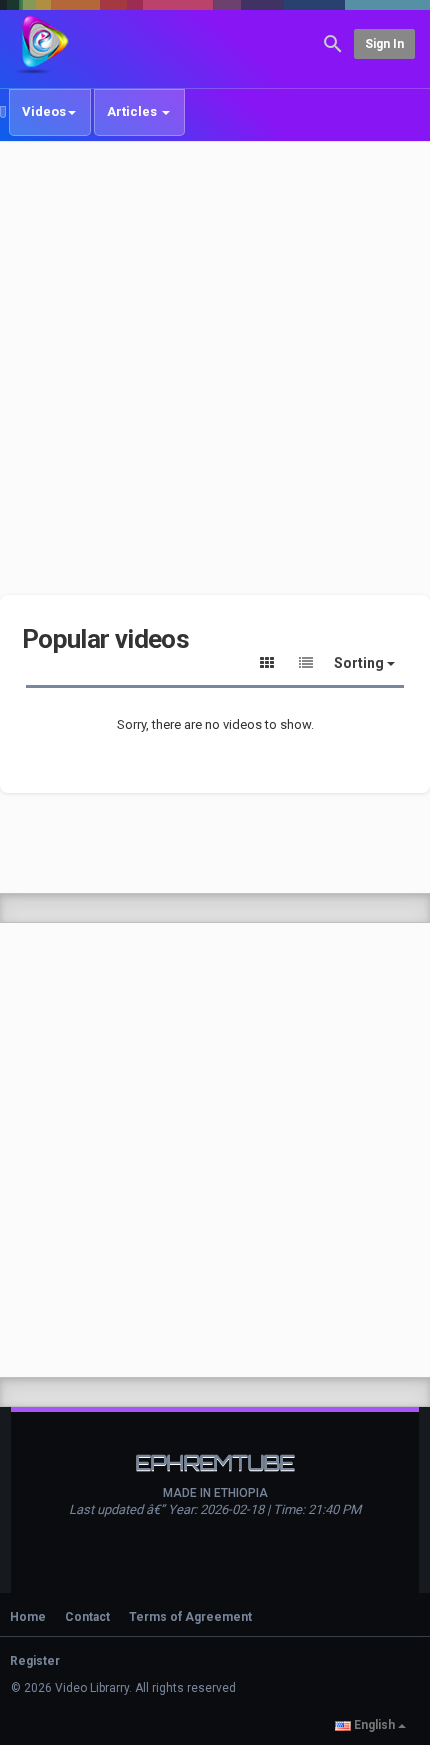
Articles (133, 111)
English (374, 1725)
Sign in (384, 44)
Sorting (360, 663)
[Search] (333, 42)
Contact (87, 1617)
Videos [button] (44, 111)
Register (35, 1661)
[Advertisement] (215, 368)
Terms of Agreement (190, 1617)
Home (28, 1617)
